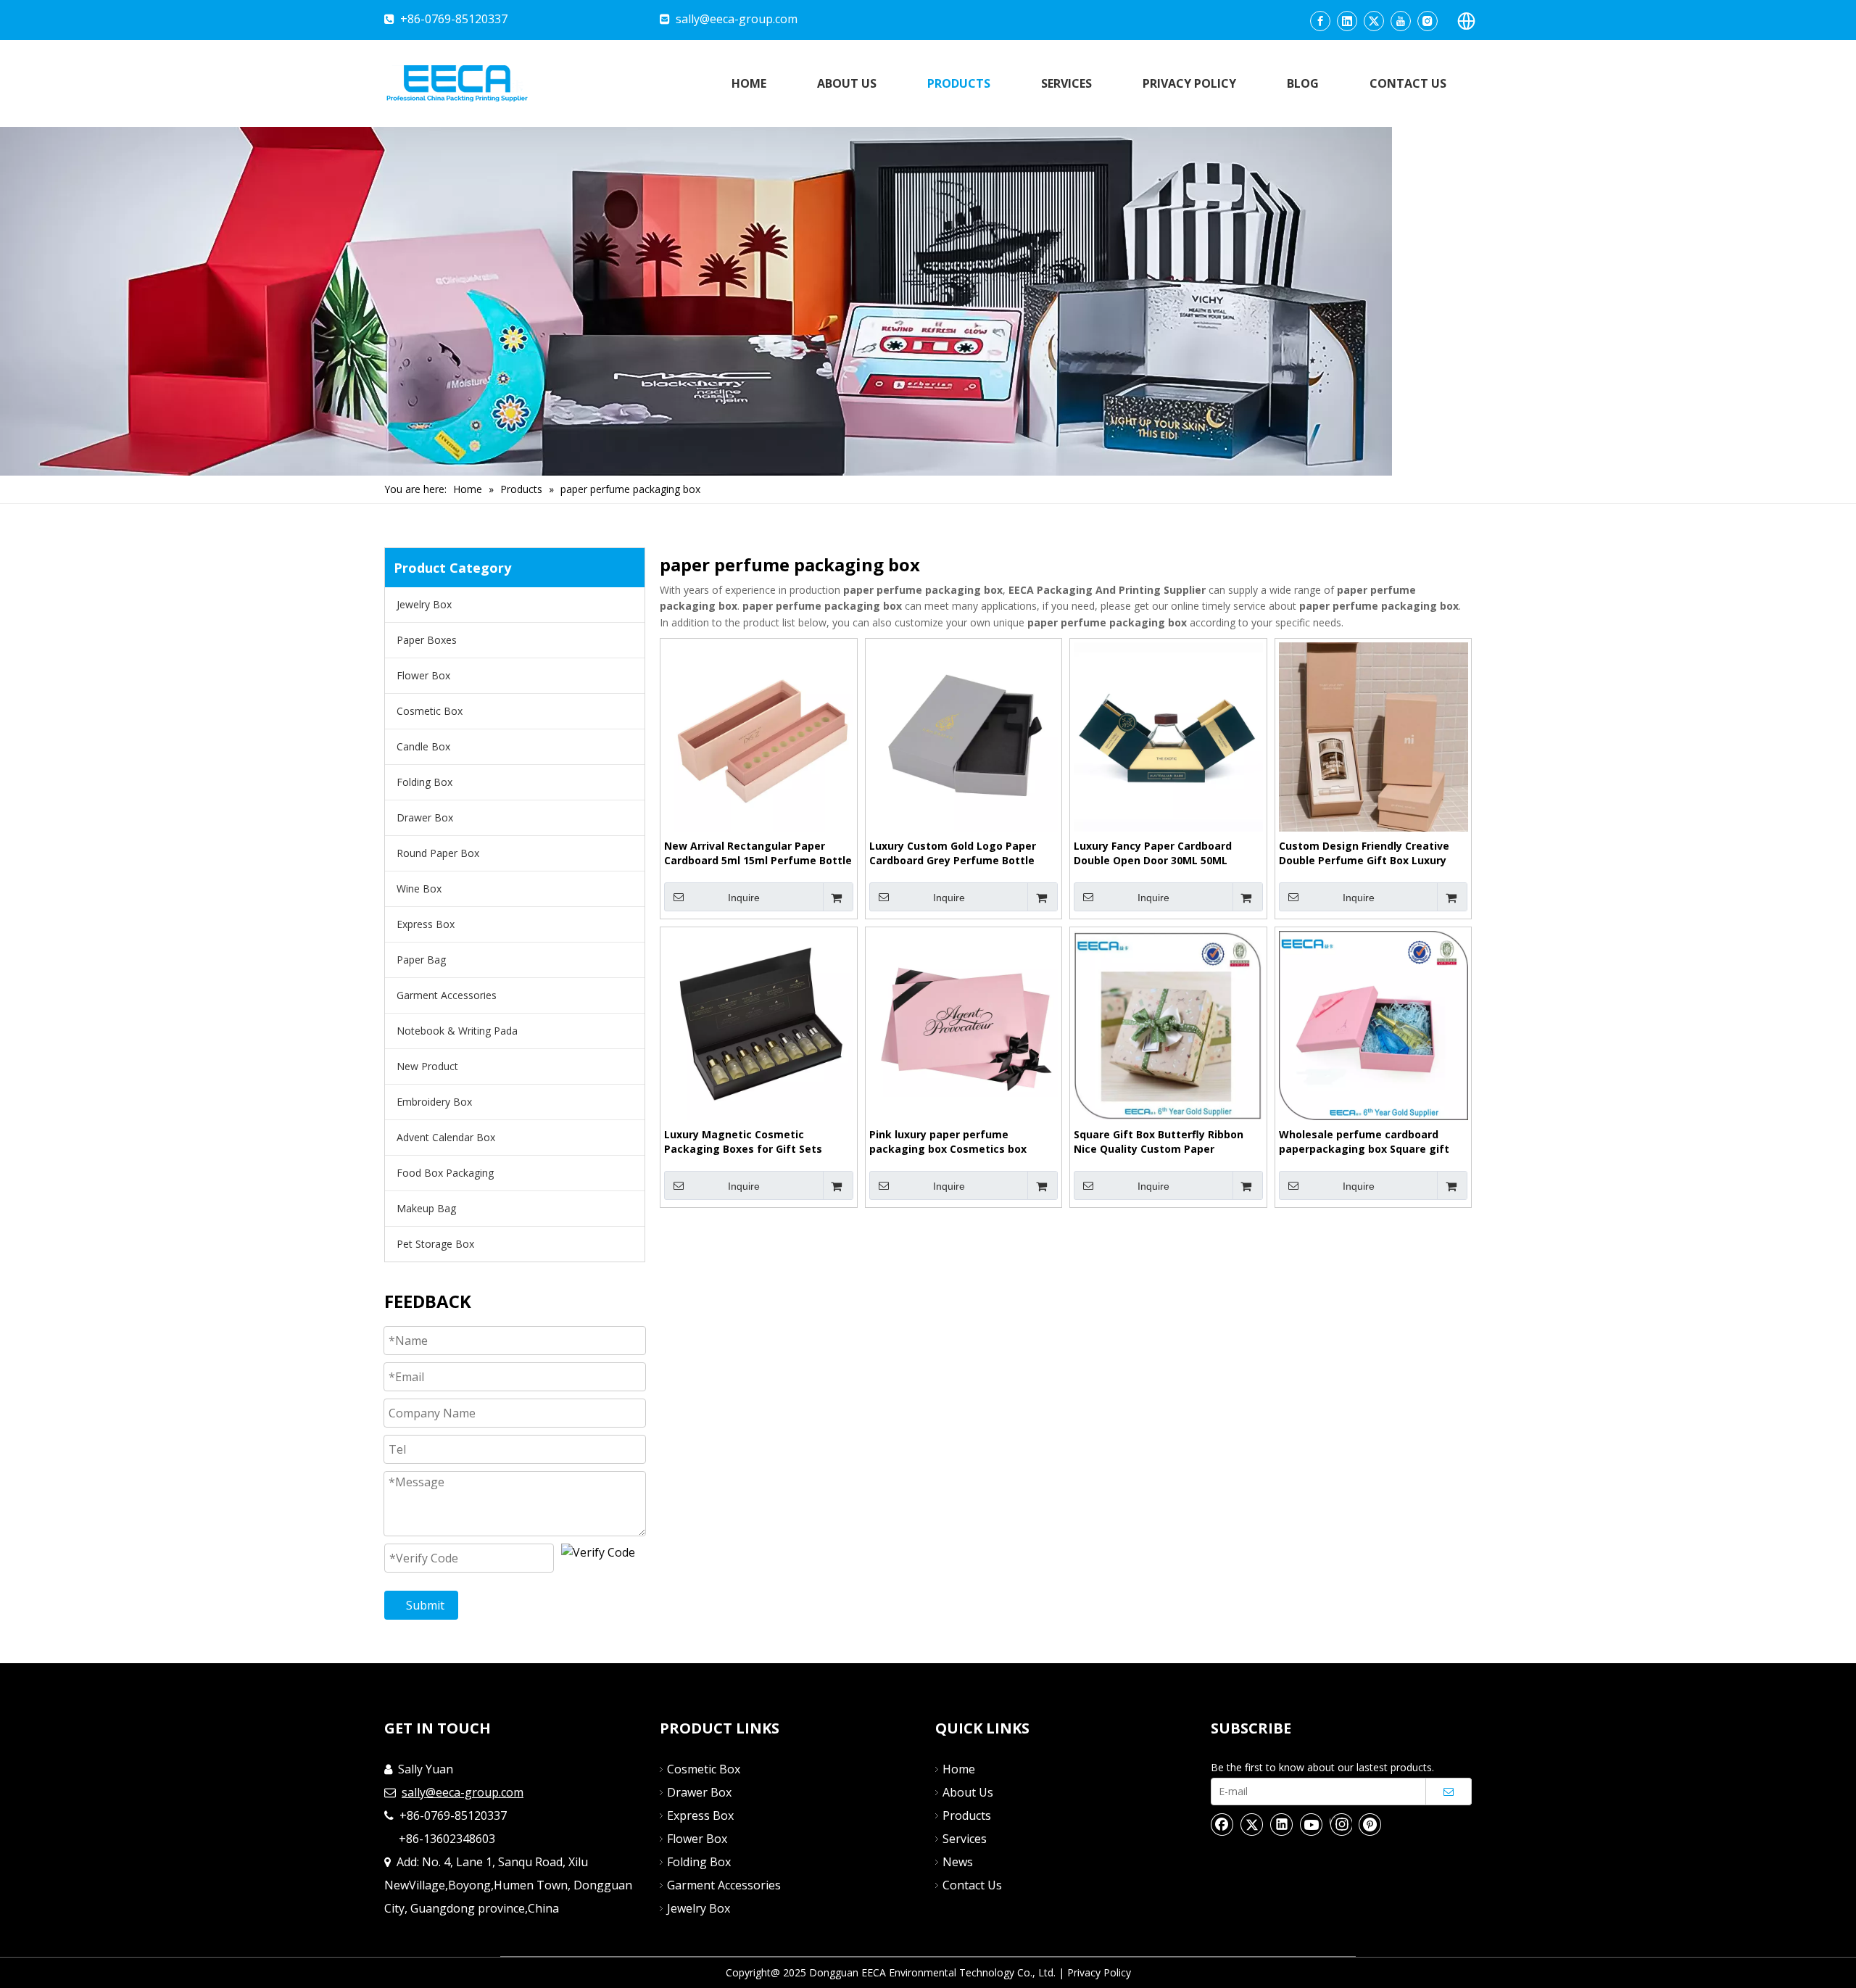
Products (967, 1815)
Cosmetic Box (430, 711)
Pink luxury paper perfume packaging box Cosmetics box (948, 1142)
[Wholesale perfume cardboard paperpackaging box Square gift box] (1374, 1024)
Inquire (744, 898)
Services (965, 1839)
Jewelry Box (424, 604)
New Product (427, 1066)
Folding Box (424, 782)
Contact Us (972, 1885)
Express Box (426, 924)
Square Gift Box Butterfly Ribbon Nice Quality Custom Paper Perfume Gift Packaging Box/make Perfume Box (1165, 1142)
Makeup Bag (426, 1208)
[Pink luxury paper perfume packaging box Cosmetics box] (964, 1024)
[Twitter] (1374, 21)
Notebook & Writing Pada (457, 1031)
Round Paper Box (438, 853)
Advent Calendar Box (446, 1137)
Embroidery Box (434, 1102)
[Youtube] (1401, 21)
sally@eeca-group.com (737, 19)
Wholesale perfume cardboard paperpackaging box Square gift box (1364, 1142)
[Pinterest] (1370, 1824)
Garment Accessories (447, 995)
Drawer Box (425, 817)
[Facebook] (1320, 21)
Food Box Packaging (445, 1173)
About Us (968, 1792)
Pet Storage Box (435, 1244)
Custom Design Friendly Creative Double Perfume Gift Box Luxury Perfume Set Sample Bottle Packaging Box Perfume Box (1364, 853)
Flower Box (423, 675)
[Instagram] (1428, 21)
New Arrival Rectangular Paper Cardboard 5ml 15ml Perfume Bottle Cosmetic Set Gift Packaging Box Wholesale (758, 853)
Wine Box (419, 889)
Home (959, 1769)
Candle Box (423, 746)
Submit (425, 1605)
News (958, 1862)
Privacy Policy (1099, 1972)
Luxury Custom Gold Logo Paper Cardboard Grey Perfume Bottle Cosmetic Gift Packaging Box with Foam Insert (959, 853)
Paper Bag (421, 960)
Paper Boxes (427, 640)
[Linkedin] (1347, 21)
